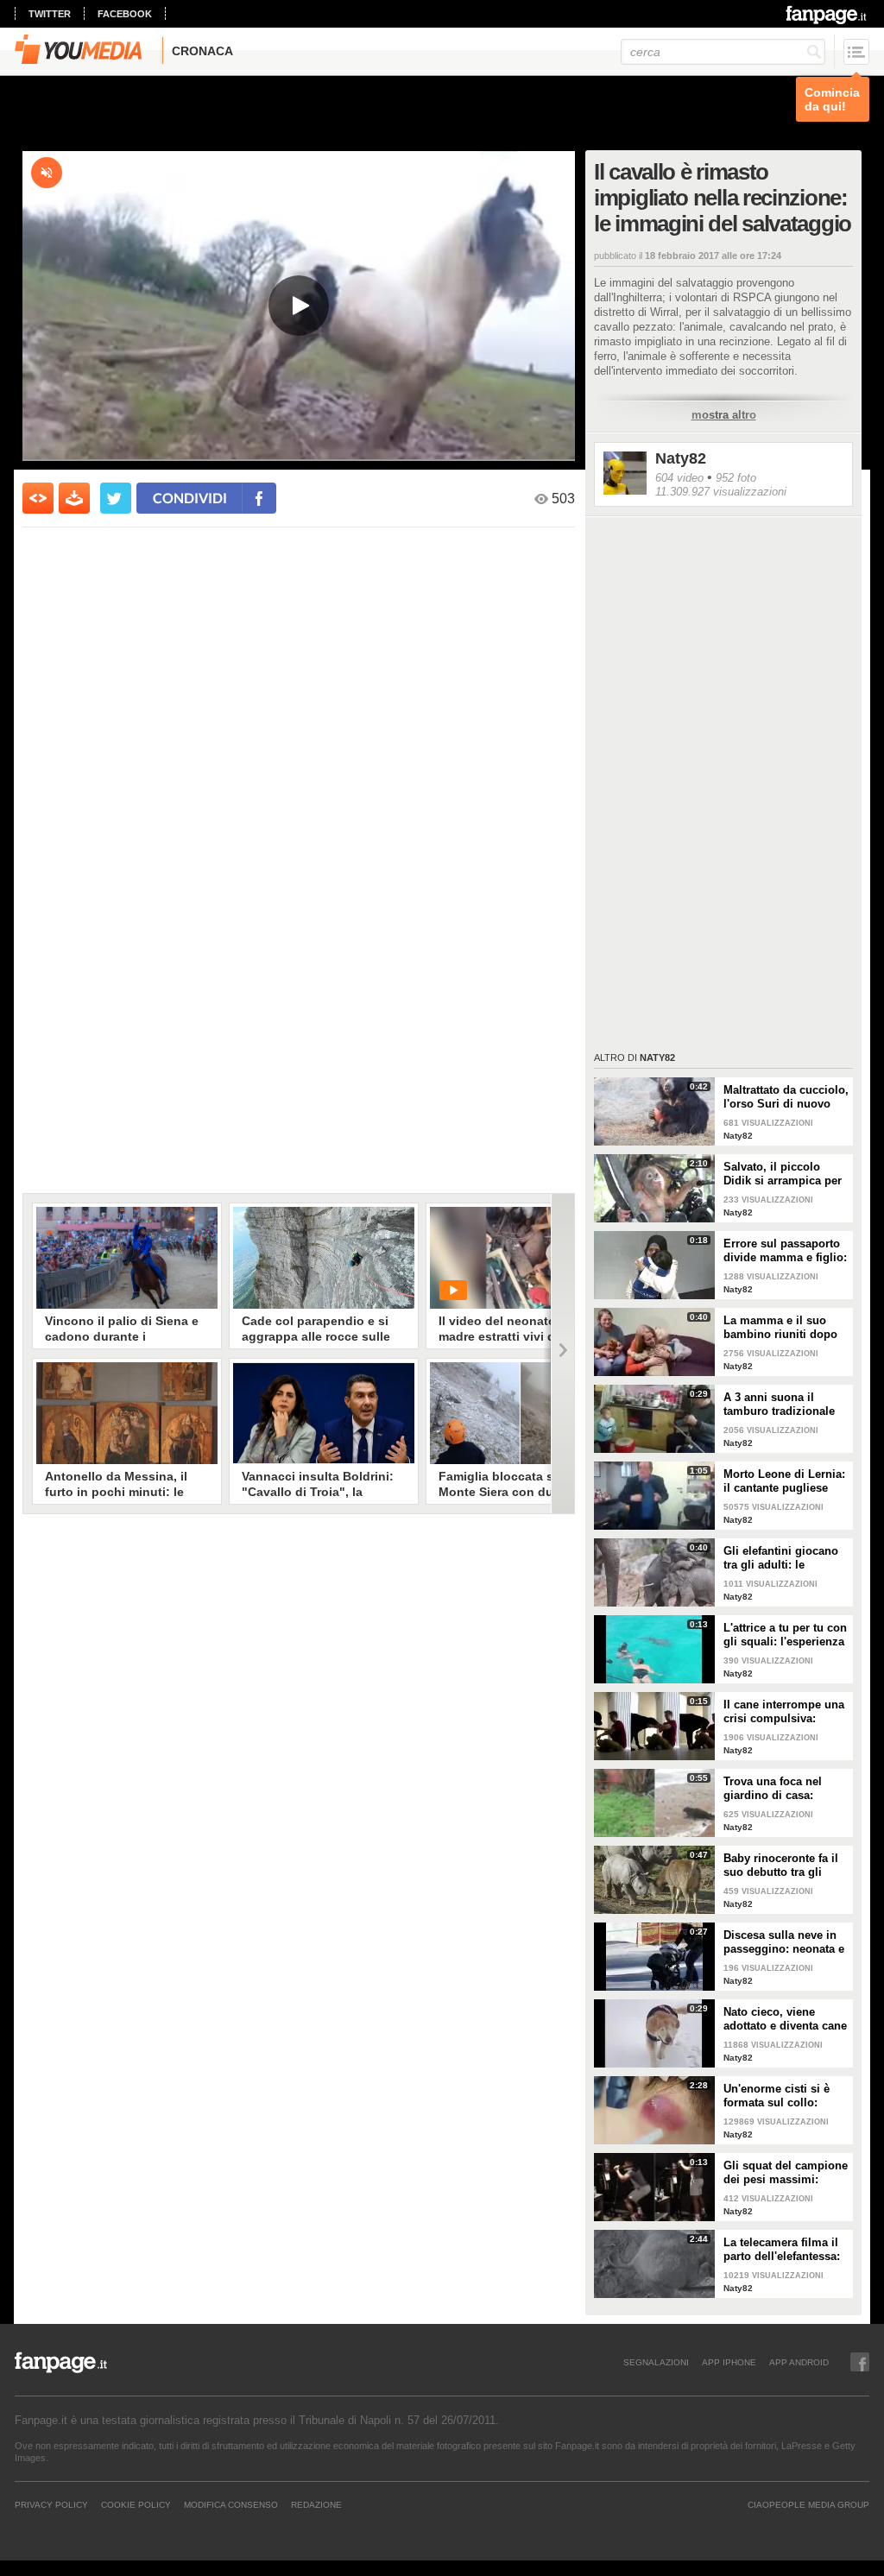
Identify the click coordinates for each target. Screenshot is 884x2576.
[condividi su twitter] (116, 498)
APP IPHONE (729, 2362)
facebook (125, 14)
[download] (74, 498)
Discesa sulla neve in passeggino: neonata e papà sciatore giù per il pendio (785, 1942)
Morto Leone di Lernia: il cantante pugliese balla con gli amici (784, 1481)
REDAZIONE (316, 2504)
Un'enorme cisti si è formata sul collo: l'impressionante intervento (777, 2096)
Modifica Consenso (231, 2504)
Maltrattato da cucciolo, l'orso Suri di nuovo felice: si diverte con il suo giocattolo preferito (786, 1097)
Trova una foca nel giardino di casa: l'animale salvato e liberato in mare (773, 1789)
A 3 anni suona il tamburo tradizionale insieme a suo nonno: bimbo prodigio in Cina (786, 1405)
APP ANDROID (799, 2362)
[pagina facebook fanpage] (860, 2362)
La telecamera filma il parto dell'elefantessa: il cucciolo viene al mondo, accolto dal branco (782, 2250)
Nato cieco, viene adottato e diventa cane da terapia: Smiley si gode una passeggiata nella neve (785, 2019)
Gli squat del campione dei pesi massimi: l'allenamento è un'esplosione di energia (786, 2173)
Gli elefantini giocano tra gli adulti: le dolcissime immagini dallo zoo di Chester (781, 1558)
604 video (679, 478)
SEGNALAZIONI (656, 2362)
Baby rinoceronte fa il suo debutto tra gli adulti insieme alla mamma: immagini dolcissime (781, 1866)
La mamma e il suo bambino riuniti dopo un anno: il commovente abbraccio (786, 1328)
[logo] (827, 15)
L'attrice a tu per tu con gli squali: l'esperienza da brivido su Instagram (785, 1635)
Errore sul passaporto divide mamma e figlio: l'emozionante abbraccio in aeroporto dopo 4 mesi (785, 1251)
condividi (190, 498)
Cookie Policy (136, 2504)
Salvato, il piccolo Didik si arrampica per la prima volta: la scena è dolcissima (786, 1174)
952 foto (736, 478)
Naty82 (681, 458)
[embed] (38, 498)
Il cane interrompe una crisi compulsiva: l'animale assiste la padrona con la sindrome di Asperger (784, 1712)
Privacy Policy (51, 2504)
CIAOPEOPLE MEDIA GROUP (808, 2504)
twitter (50, 14)
